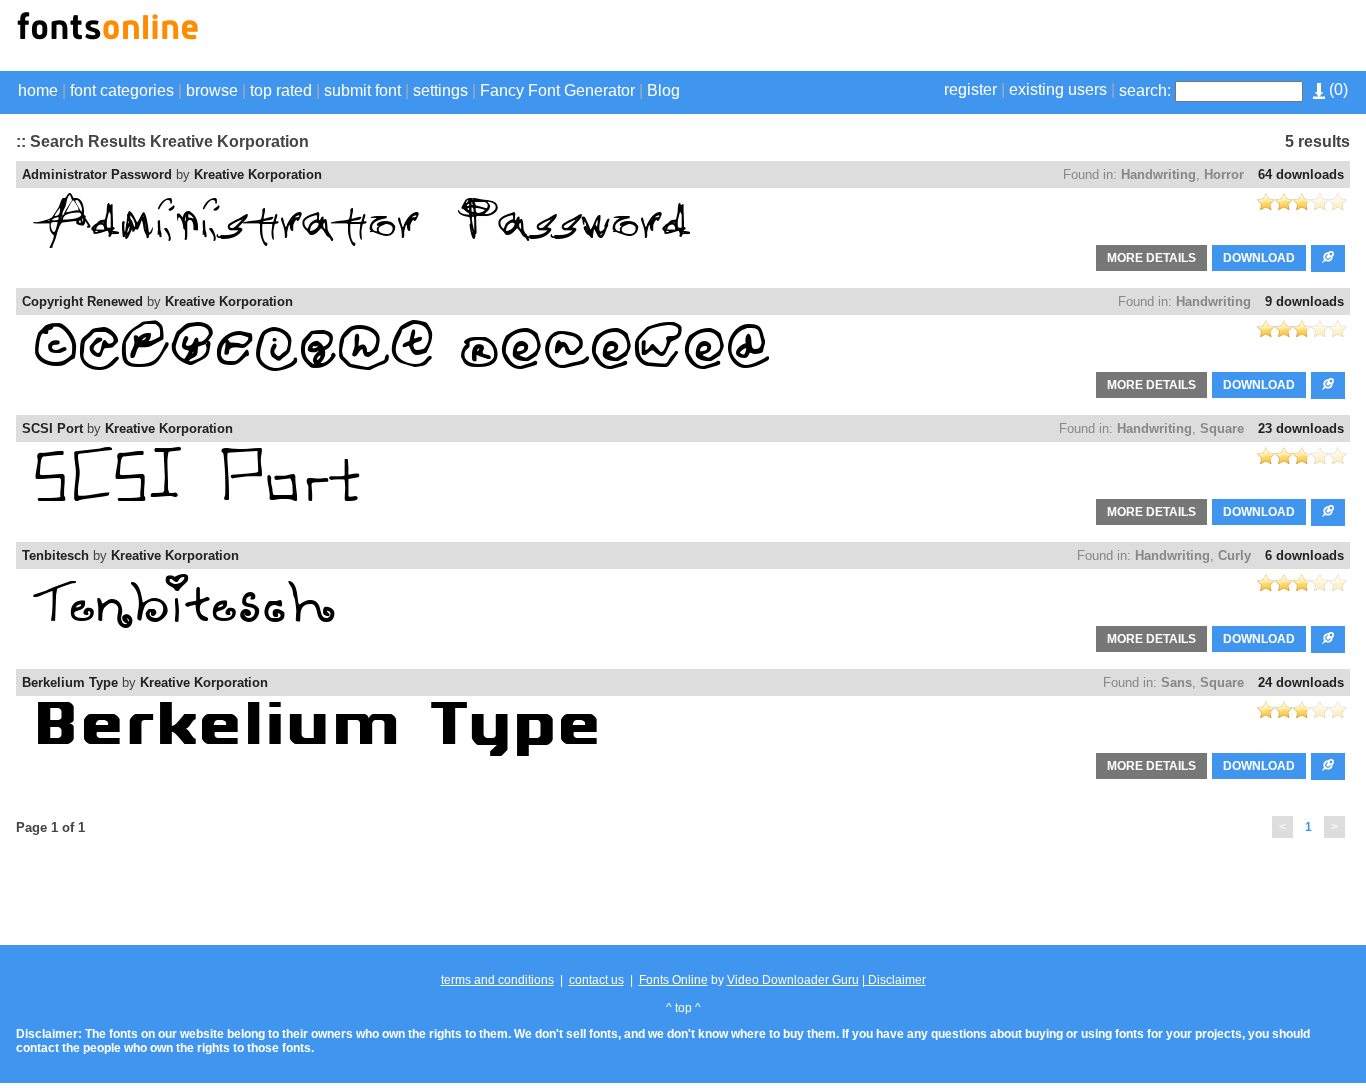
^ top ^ (683, 1008)
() (1336, 89)
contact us (596, 980)
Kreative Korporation (258, 174)
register (970, 89)
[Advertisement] (1116, 38)
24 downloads (1301, 682)
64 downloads (1301, 174)
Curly (1234, 555)
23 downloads (1301, 428)
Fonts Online (673, 980)
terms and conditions (497, 980)
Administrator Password (97, 174)
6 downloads (1304, 555)
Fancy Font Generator (557, 90)
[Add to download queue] (1328, 258)
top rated (281, 90)
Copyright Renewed (82, 301)
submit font (362, 90)
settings (440, 90)
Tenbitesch (55, 555)
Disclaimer (895, 980)
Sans (1176, 682)
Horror (1224, 174)
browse (212, 90)
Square (1222, 428)
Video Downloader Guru (793, 980)
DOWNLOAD (1259, 258)
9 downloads (1304, 301)
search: (1145, 90)
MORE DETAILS (1151, 258)
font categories (122, 90)
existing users (1058, 89)
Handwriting (1158, 174)
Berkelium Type (70, 682)
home (38, 90)
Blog (663, 90)
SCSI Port (52, 428)
